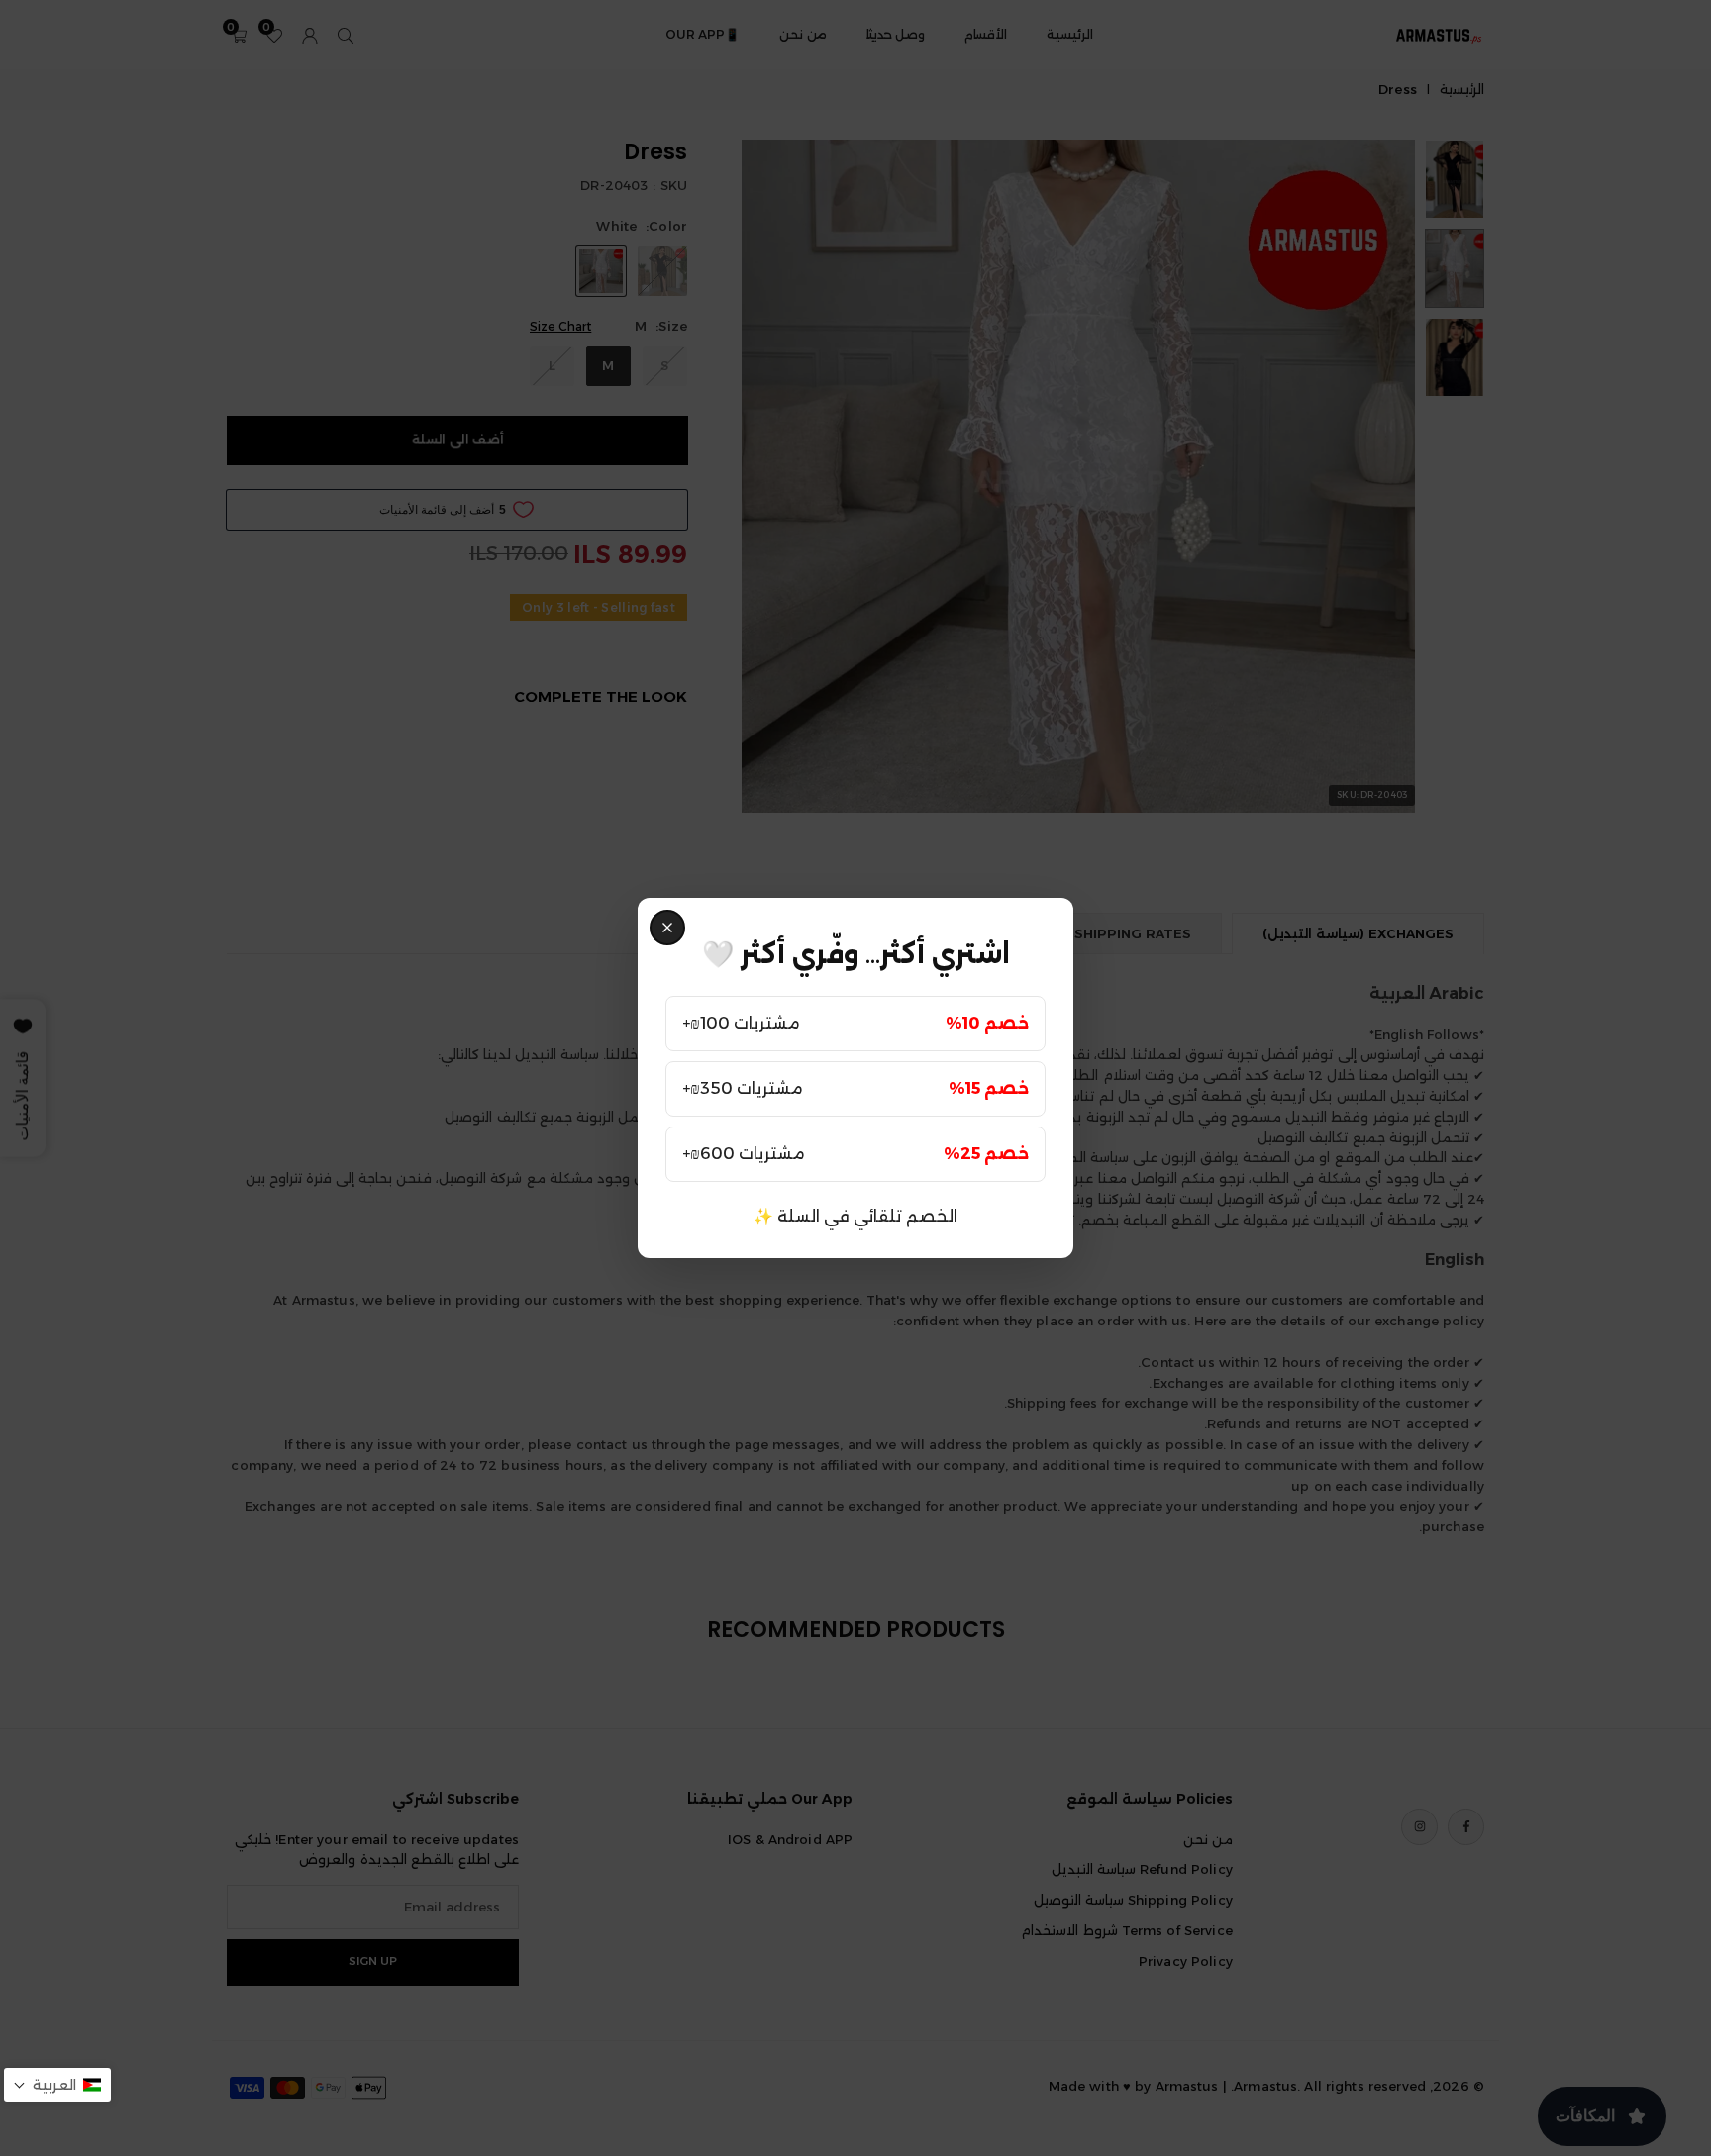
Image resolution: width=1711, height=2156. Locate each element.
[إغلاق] (667, 928)
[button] (57, 2085)
